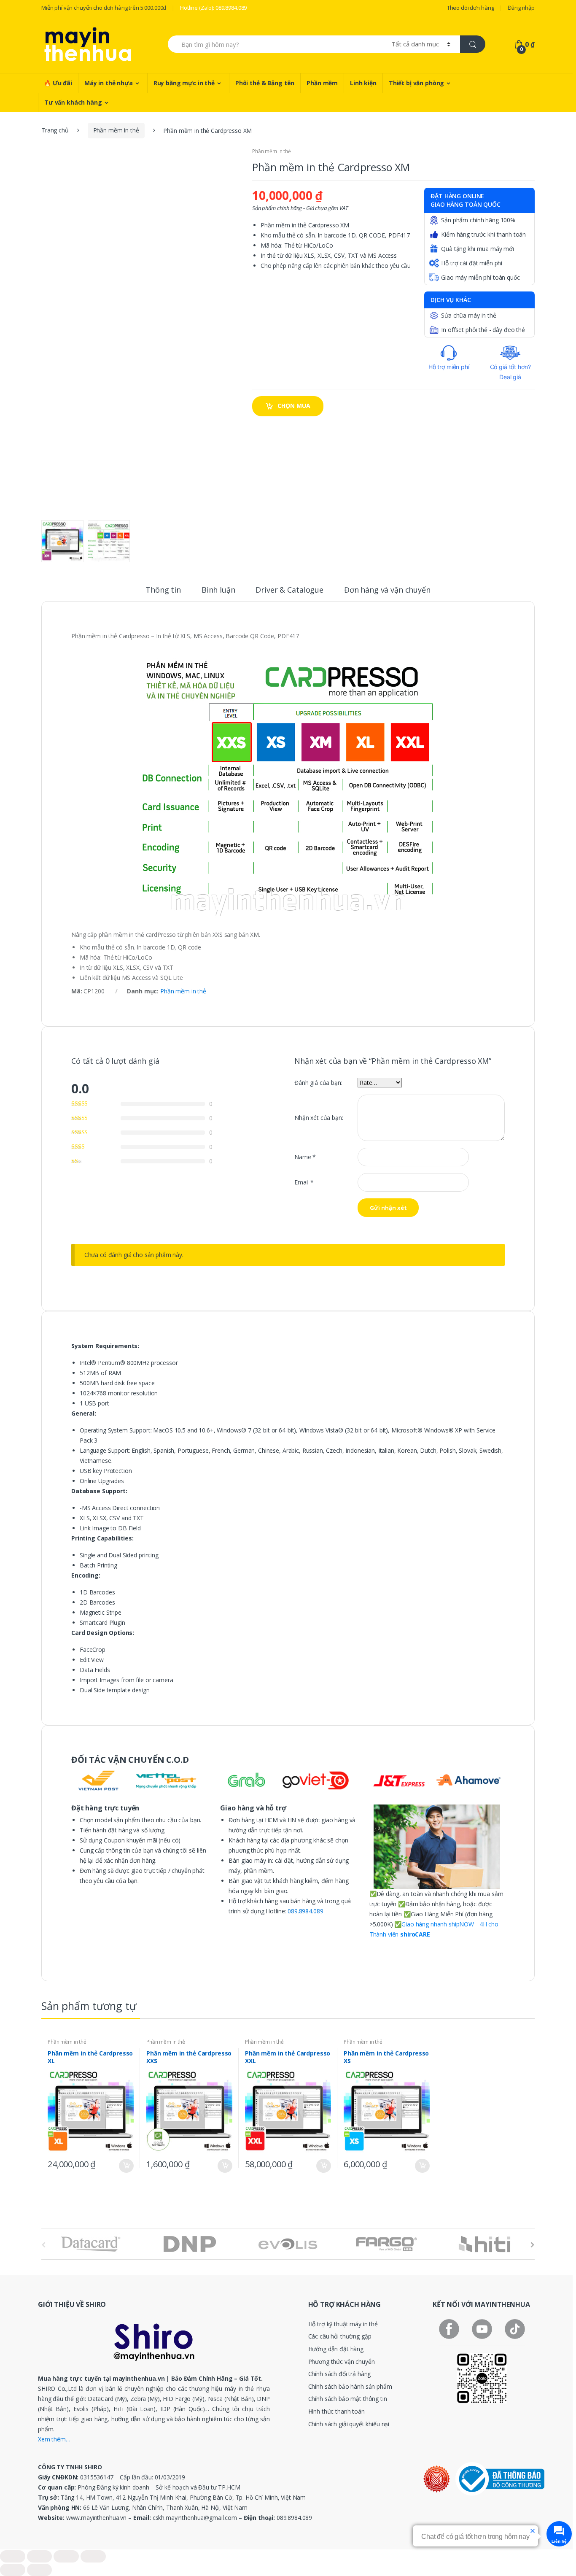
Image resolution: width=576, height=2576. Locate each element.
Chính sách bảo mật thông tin (348, 2399)
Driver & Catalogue (289, 590)
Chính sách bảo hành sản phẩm (350, 2386)
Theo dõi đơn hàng (471, 8)
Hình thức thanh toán (336, 2411)
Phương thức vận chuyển (342, 2362)
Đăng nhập (521, 8)
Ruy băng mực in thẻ (184, 83)
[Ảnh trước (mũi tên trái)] (13, 2570)
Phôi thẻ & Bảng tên (265, 83)
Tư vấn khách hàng (73, 102)
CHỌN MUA (294, 406)
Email (304, 1182)
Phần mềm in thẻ (116, 130)
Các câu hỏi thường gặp (340, 2336)
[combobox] (275, 44)
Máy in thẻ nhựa (109, 83)
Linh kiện (363, 83)
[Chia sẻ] (40, 2556)
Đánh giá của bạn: (318, 1083)
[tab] (163, 593)
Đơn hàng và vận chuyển (387, 590)
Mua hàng (126, 2166)
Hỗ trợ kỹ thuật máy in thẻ (343, 2324)
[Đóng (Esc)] (13, 2556)
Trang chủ (55, 130)
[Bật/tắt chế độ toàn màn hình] (66, 2556)
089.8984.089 (305, 1911)
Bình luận (218, 590)
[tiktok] (515, 2329)
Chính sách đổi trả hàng (340, 2374)
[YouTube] (482, 2329)
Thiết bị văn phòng (416, 83)
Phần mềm (322, 83)
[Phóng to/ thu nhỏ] (93, 2556)
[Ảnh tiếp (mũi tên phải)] (40, 2570)
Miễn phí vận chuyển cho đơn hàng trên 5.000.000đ (104, 8)
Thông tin (163, 590)
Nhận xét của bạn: (319, 1118)
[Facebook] (449, 2329)
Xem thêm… (54, 2439)
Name (305, 1157)
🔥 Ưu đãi (58, 83)
